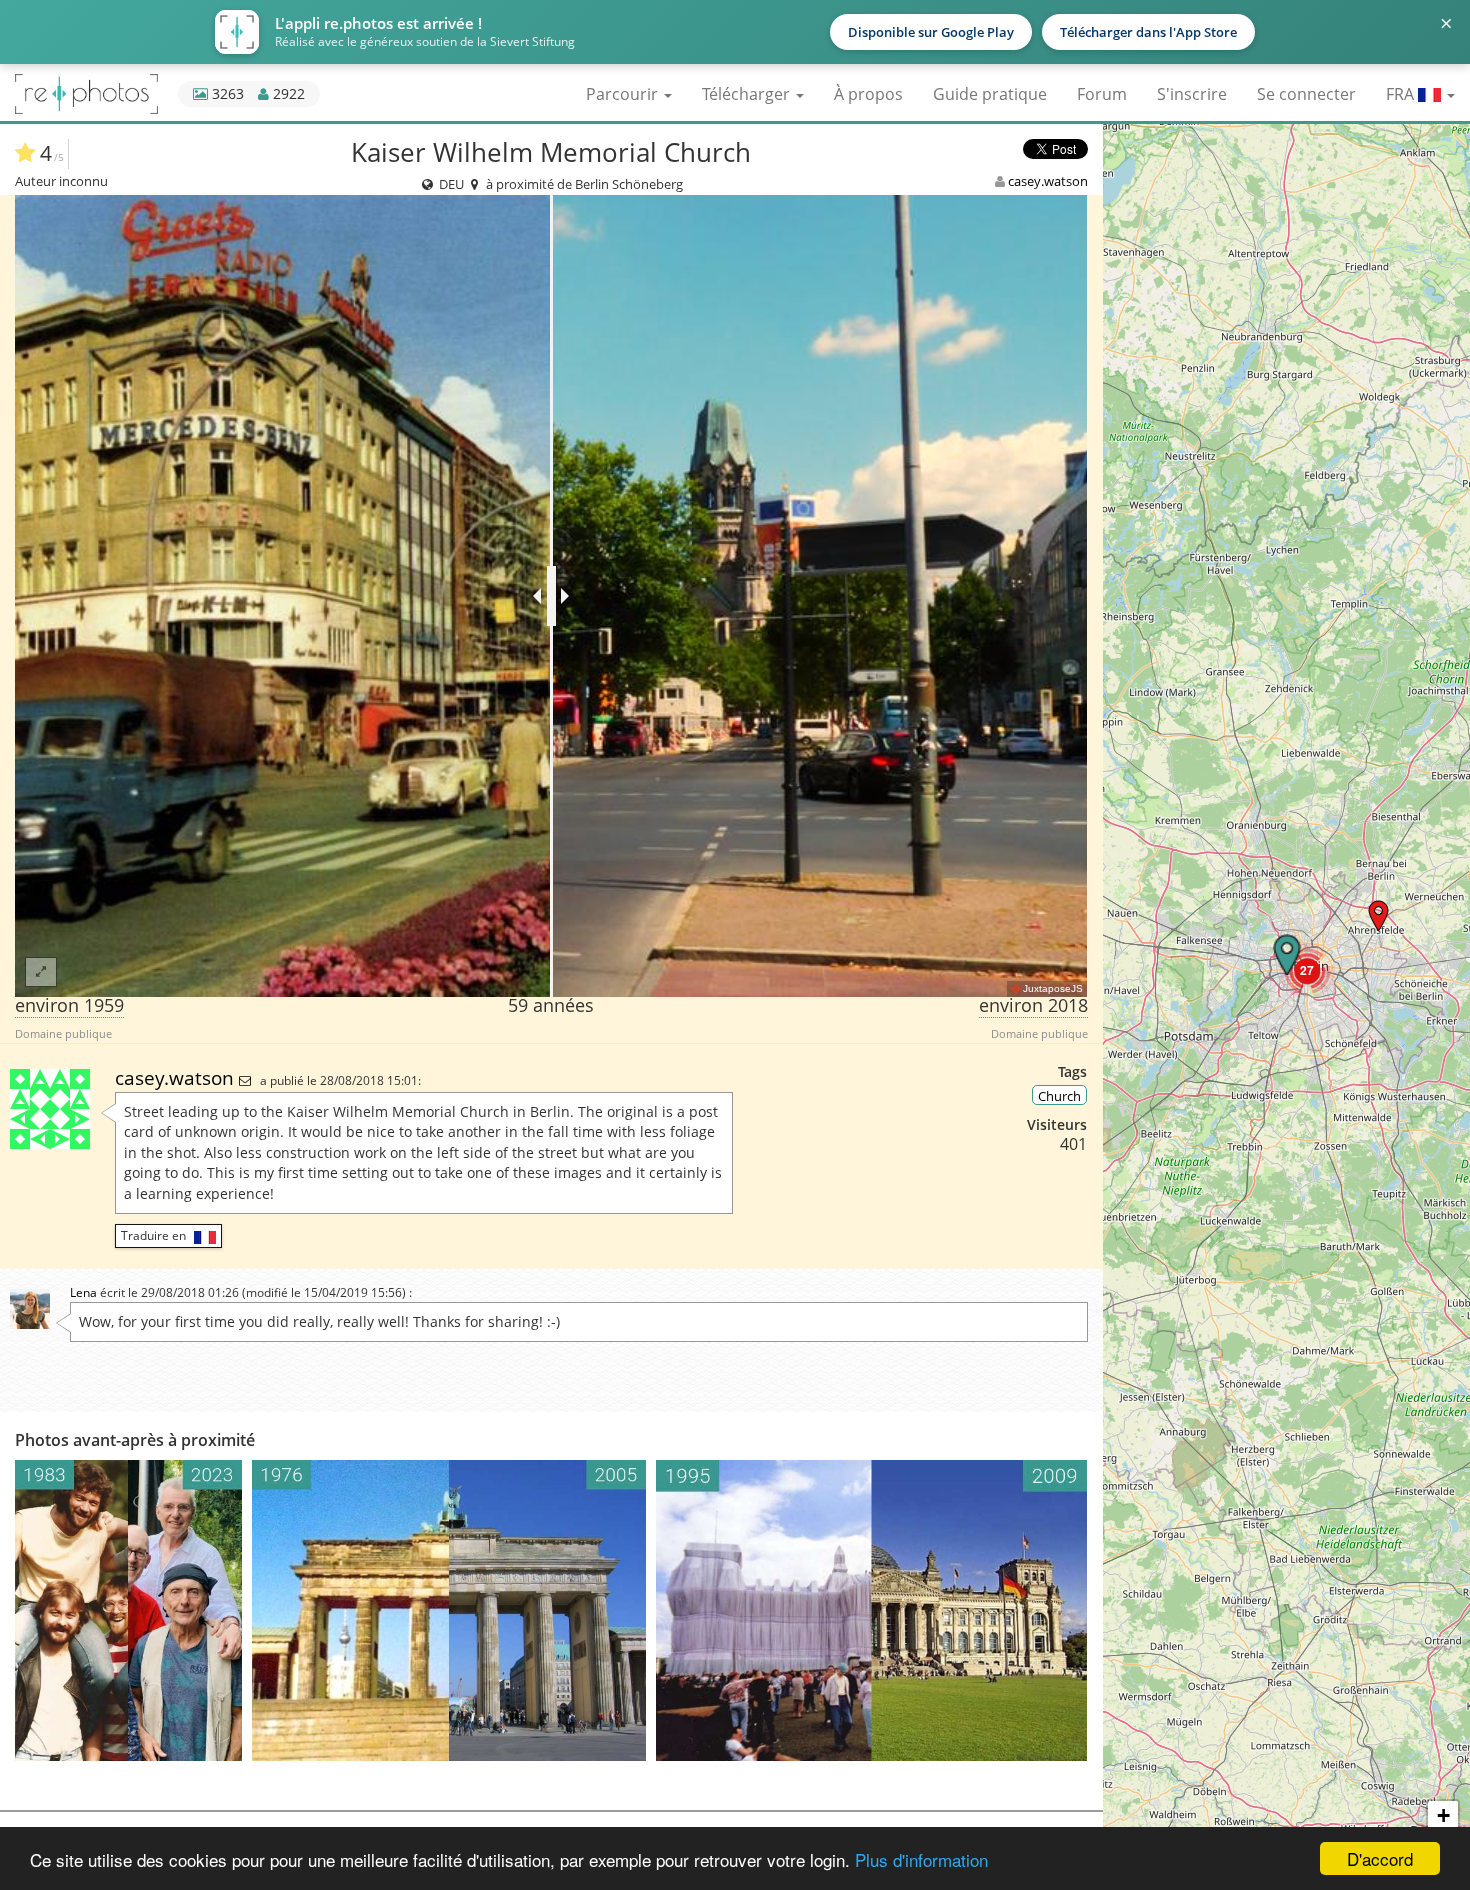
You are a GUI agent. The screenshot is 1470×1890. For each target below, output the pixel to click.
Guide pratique (990, 94)
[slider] (551, 596)
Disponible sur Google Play (931, 32)
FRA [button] (1402, 94)
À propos (868, 94)
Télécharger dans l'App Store (1148, 32)
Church (1059, 1096)
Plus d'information (921, 1859)
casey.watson (1048, 181)
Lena (83, 1292)
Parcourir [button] (624, 94)
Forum (1102, 94)
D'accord (1380, 1858)
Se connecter (1306, 94)
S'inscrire (1192, 94)
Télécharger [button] (748, 94)
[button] (1378, 915)
